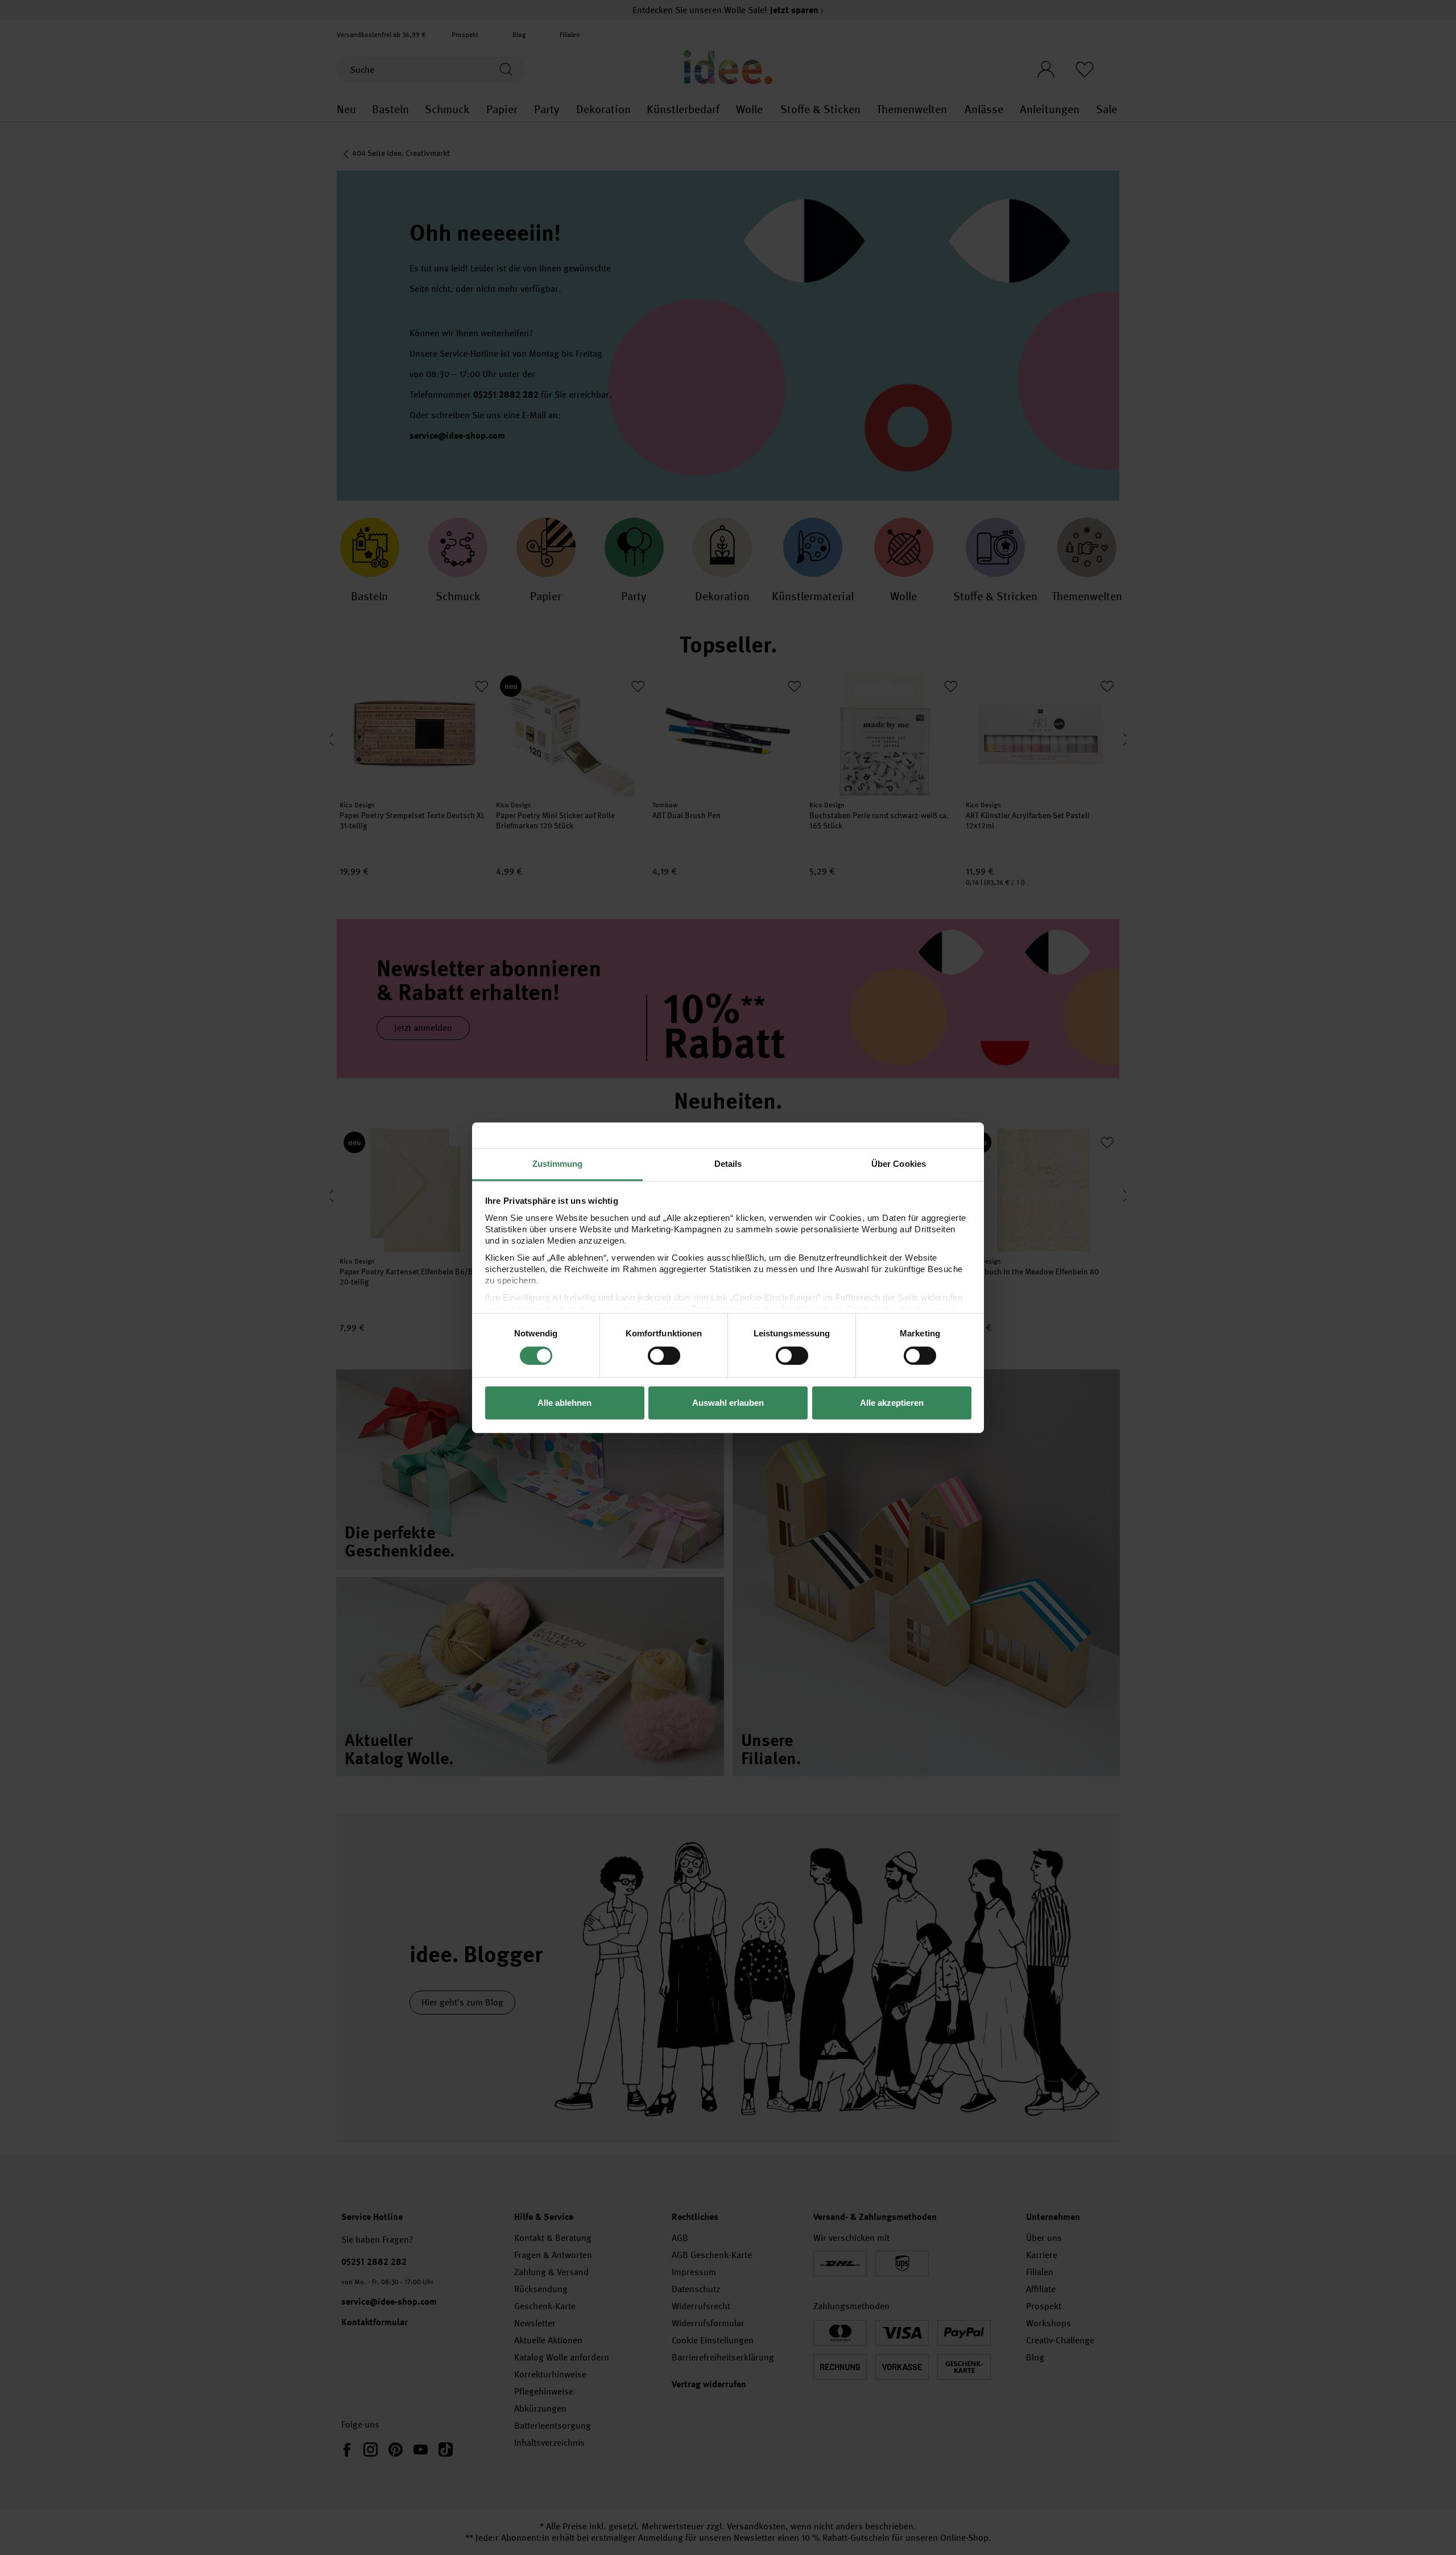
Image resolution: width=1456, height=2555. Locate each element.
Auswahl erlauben (728, 1403)
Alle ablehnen (564, 1403)
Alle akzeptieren (892, 1403)
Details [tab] (728, 1163)
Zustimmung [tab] (558, 1163)
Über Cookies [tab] (899, 1163)
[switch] (664, 1356)
